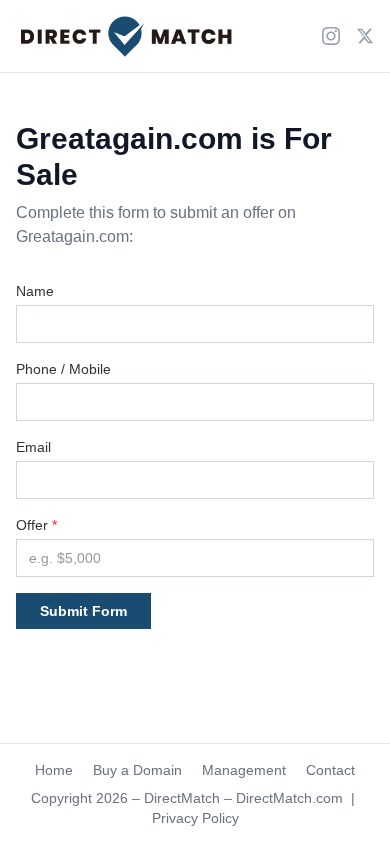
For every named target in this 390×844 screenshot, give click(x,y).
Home (54, 770)
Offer (36, 525)
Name (35, 291)
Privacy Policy (195, 818)
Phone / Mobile (63, 369)
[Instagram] (331, 36)
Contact (330, 770)
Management (244, 770)
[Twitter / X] (365, 36)
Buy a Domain (137, 770)
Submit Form (83, 611)
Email (33, 447)
